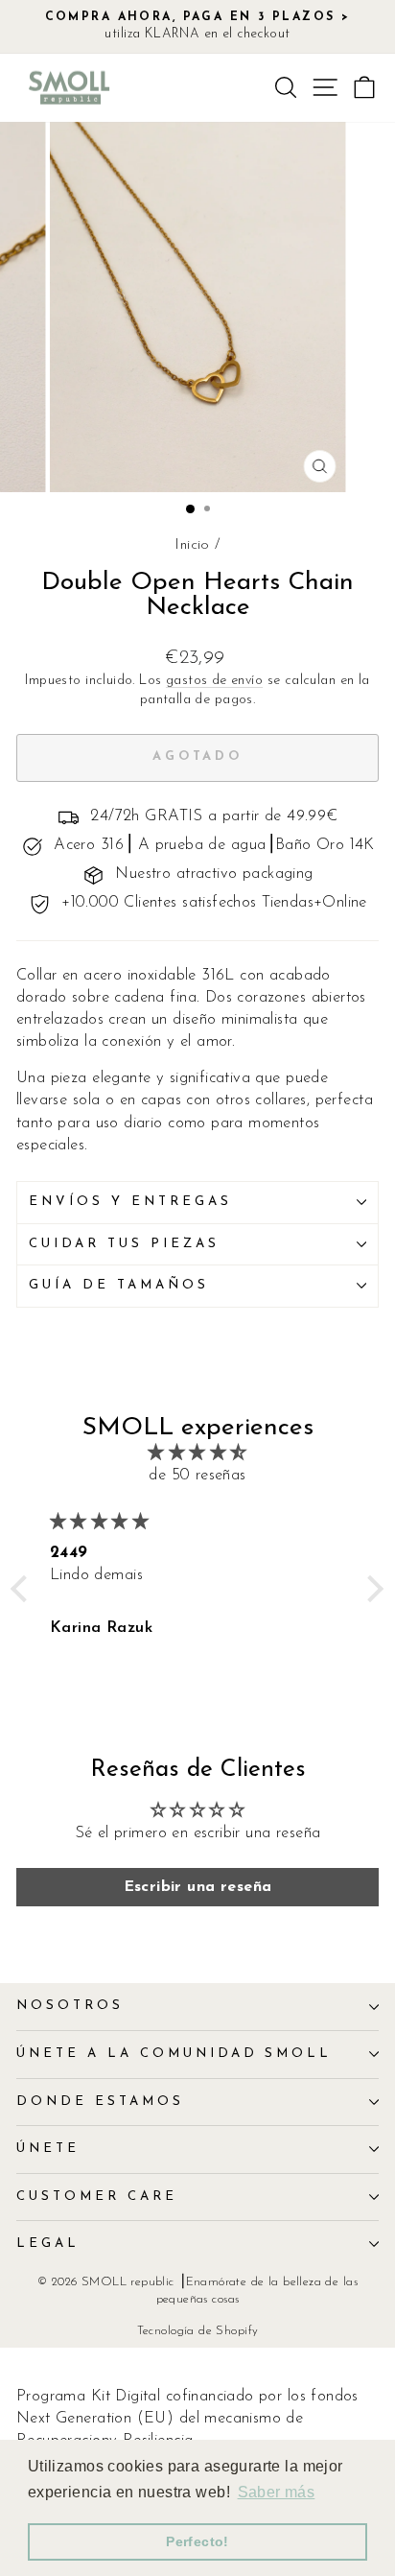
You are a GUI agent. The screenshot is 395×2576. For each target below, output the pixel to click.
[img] (197, 1453)
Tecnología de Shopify (198, 2331)
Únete (48, 2149)
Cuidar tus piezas (124, 1244)
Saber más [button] (277, 2492)
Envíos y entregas (130, 1202)
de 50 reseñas (197, 1476)
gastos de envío (214, 681)
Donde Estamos (100, 2102)
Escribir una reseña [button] (198, 1887)
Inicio (192, 545)
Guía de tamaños (119, 1285)
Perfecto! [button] (197, 2541)
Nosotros (70, 2006)
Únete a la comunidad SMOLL (174, 2054)
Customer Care (97, 2197)
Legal (48, 2244)
